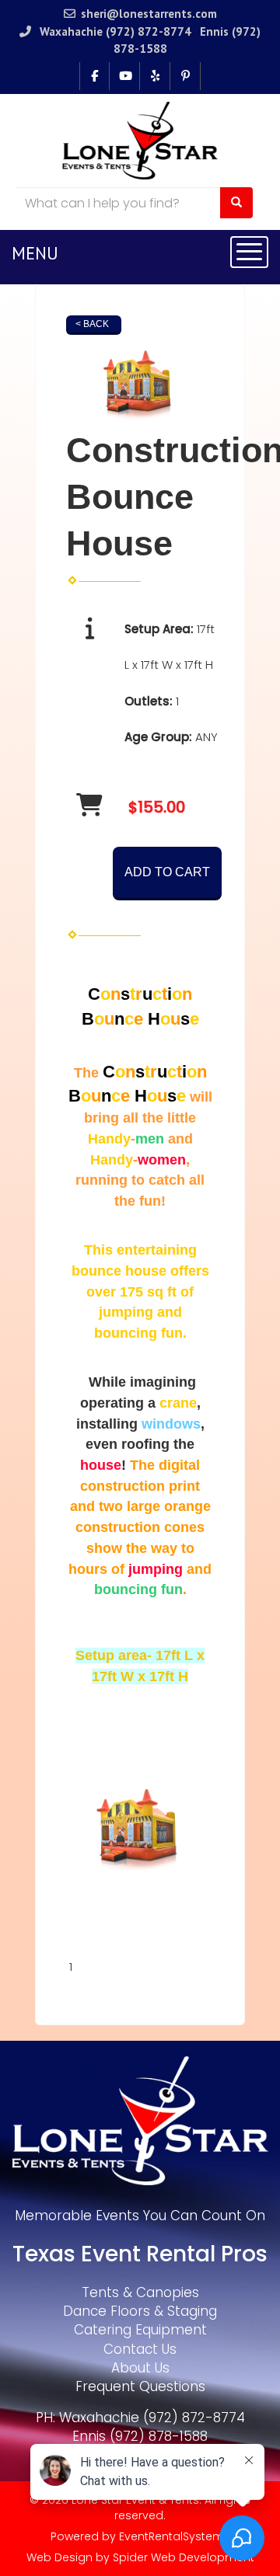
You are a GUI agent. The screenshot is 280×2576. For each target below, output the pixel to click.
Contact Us (140, 2349)
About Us (140, 2368)
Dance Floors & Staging (140, 2311)
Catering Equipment (140, 2330)
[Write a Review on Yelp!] (155, 76)
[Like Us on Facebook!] (94, 76)
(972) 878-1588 (159, 2436)
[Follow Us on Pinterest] (185, 76)
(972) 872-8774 (149, 31)
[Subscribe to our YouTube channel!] (125, 76)
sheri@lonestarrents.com (149, 14)
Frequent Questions (140, 2386)
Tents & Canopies (140, 2292)
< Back (92, 324)
